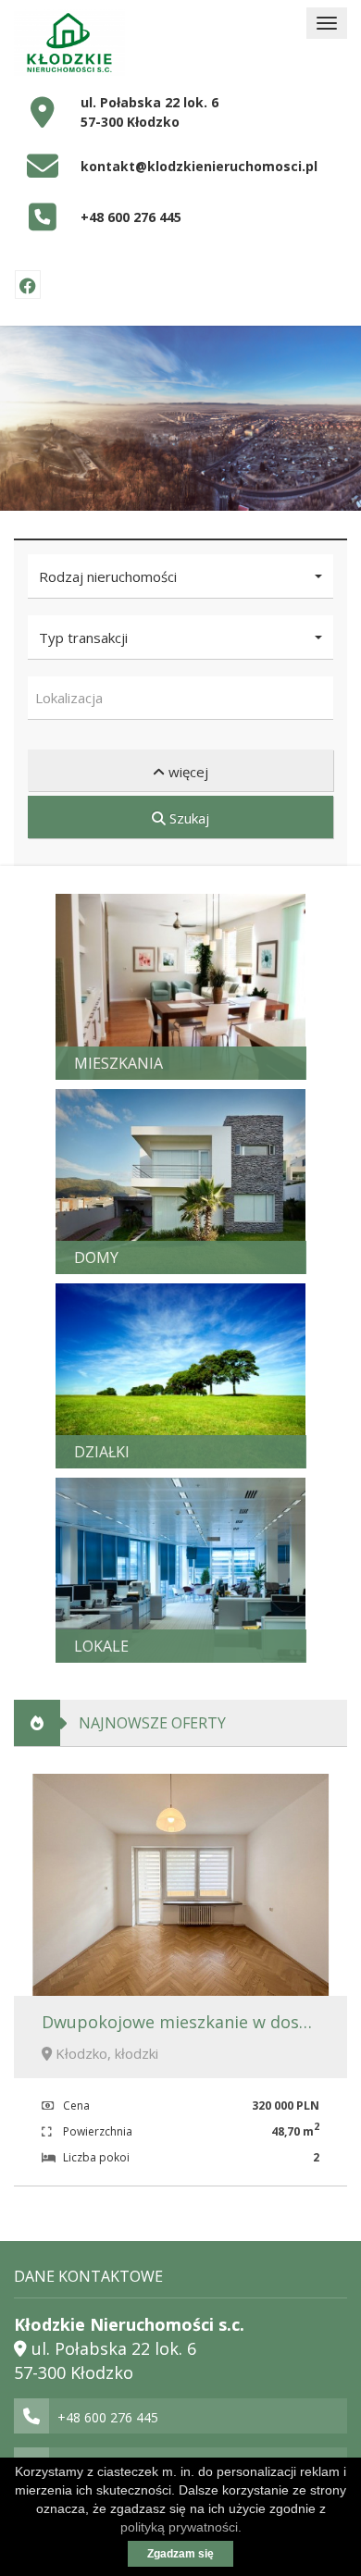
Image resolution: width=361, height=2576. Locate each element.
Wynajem (216, 977)
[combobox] (180, 698)
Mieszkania (118, 1063)
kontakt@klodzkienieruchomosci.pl (199, 166)
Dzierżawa (222, 1367)
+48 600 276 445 (131, 217)
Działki (102, 1452)
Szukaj (187, 818)
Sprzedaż (111, 977)
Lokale (101, 1646)
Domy (96, 1257)
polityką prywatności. (181, 2527)
